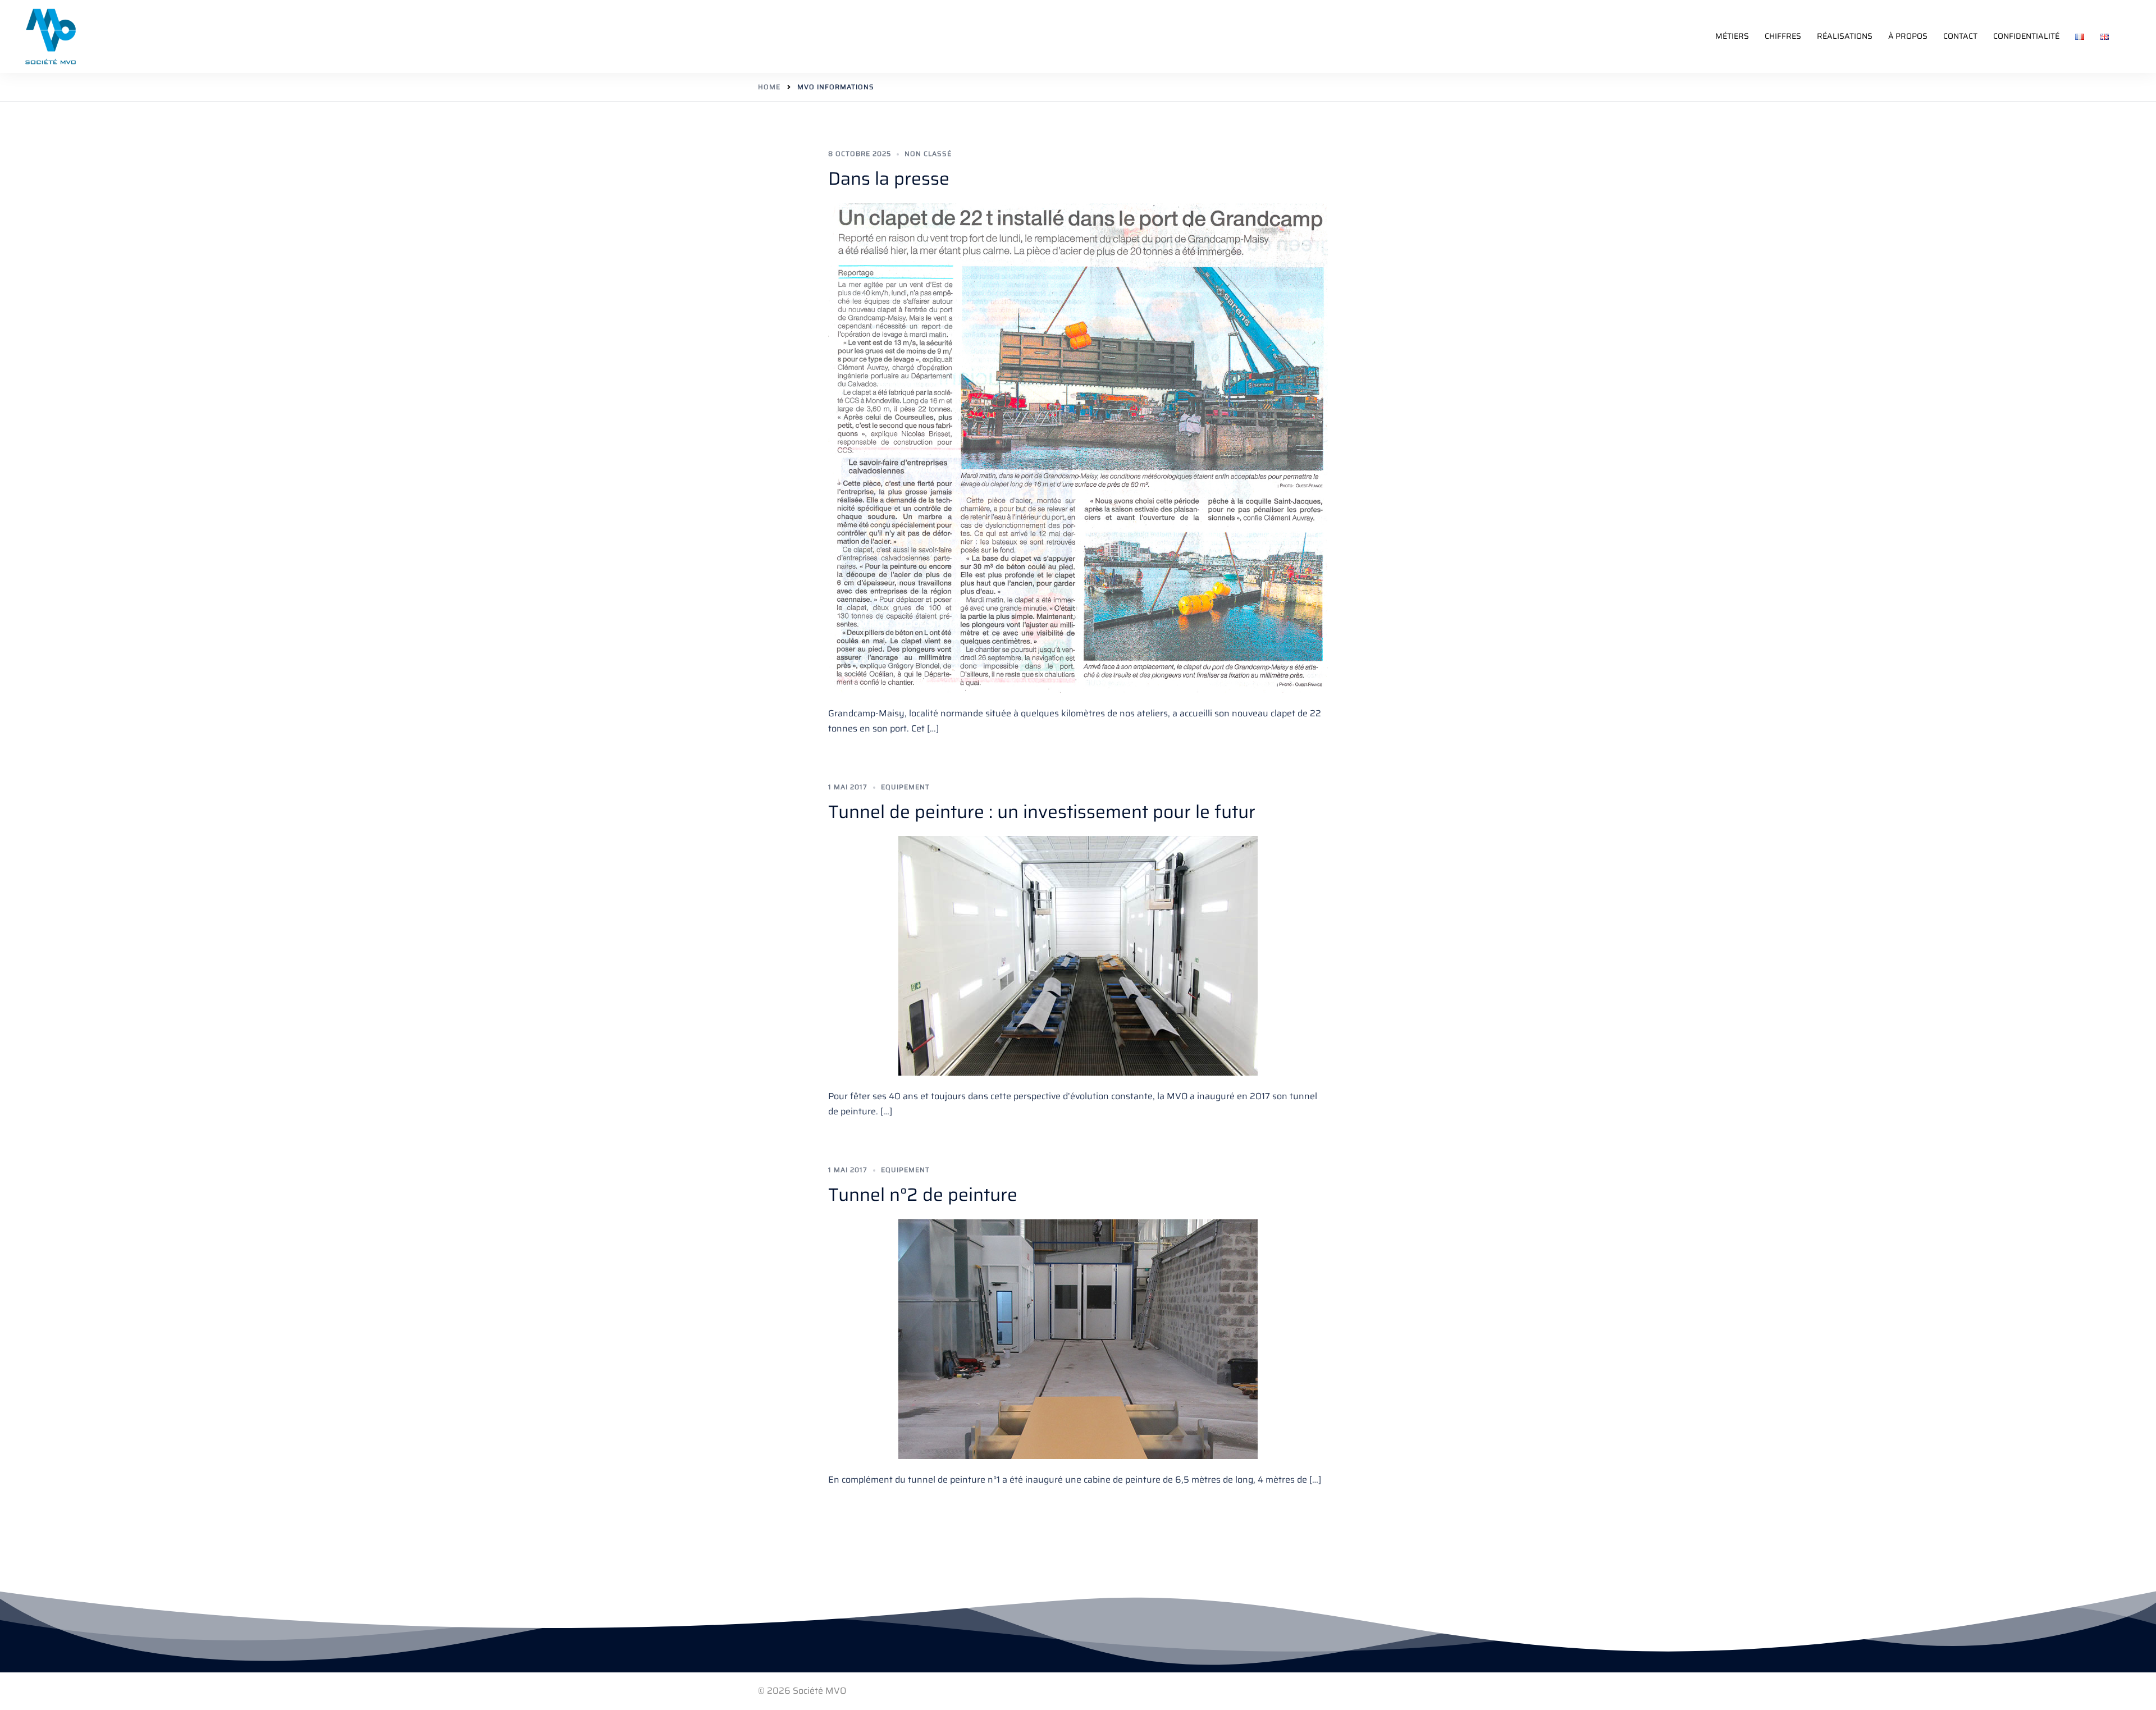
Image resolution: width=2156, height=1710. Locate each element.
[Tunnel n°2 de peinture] (1078, 1339)
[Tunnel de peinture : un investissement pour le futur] (1078, 956)
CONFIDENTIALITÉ (2026, 36)
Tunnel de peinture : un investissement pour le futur (1042, 812)
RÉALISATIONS (1845, 36)
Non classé (928, 154)
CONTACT (1960, 36)
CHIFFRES (1783, 36)
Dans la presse (889, 179)
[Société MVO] (51, 36)
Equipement (905, 787)
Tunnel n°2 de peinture (923, 1195)
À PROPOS (1908, 36)
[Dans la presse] (1078, 448)
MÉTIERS (1732, 36)
